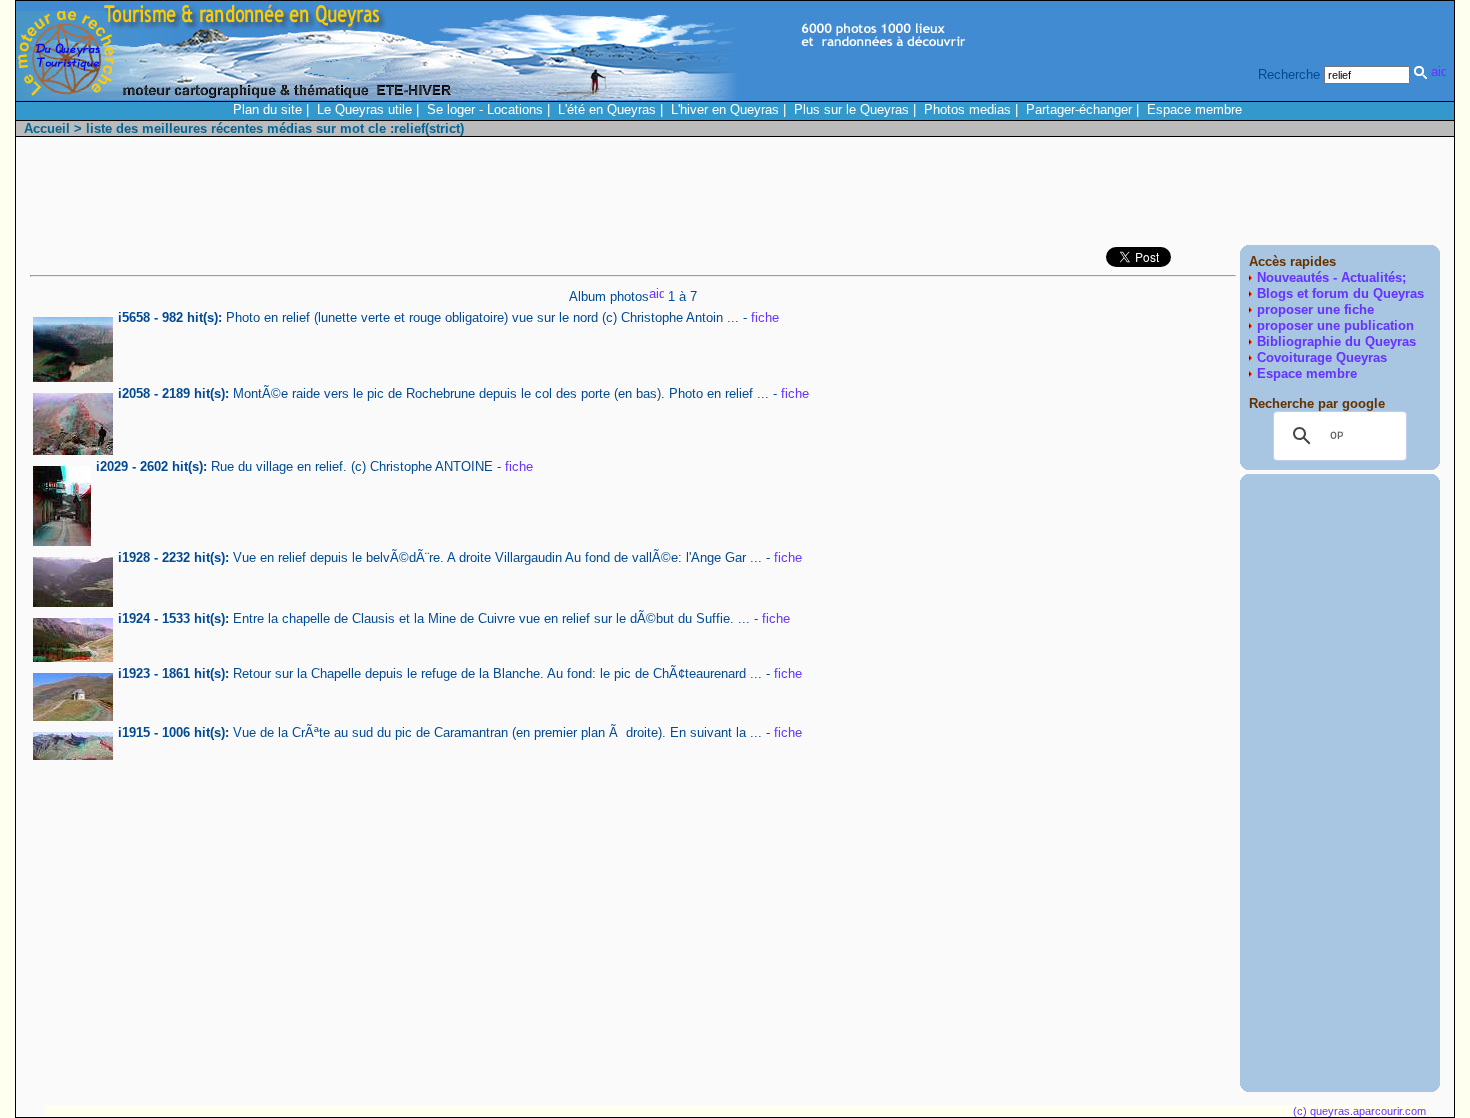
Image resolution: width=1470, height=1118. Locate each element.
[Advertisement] (1076, 196)
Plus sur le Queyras (851, 109)
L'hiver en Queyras (725, 109)
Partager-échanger (1079, 109)
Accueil (47, 128)
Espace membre (1194, 109)
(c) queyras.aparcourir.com (1359, 1111)
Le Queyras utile (364, 109)
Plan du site (267, 109)
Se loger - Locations (485, 109)
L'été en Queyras (607, 109)
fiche (765, 317)
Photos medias (967, 109)
